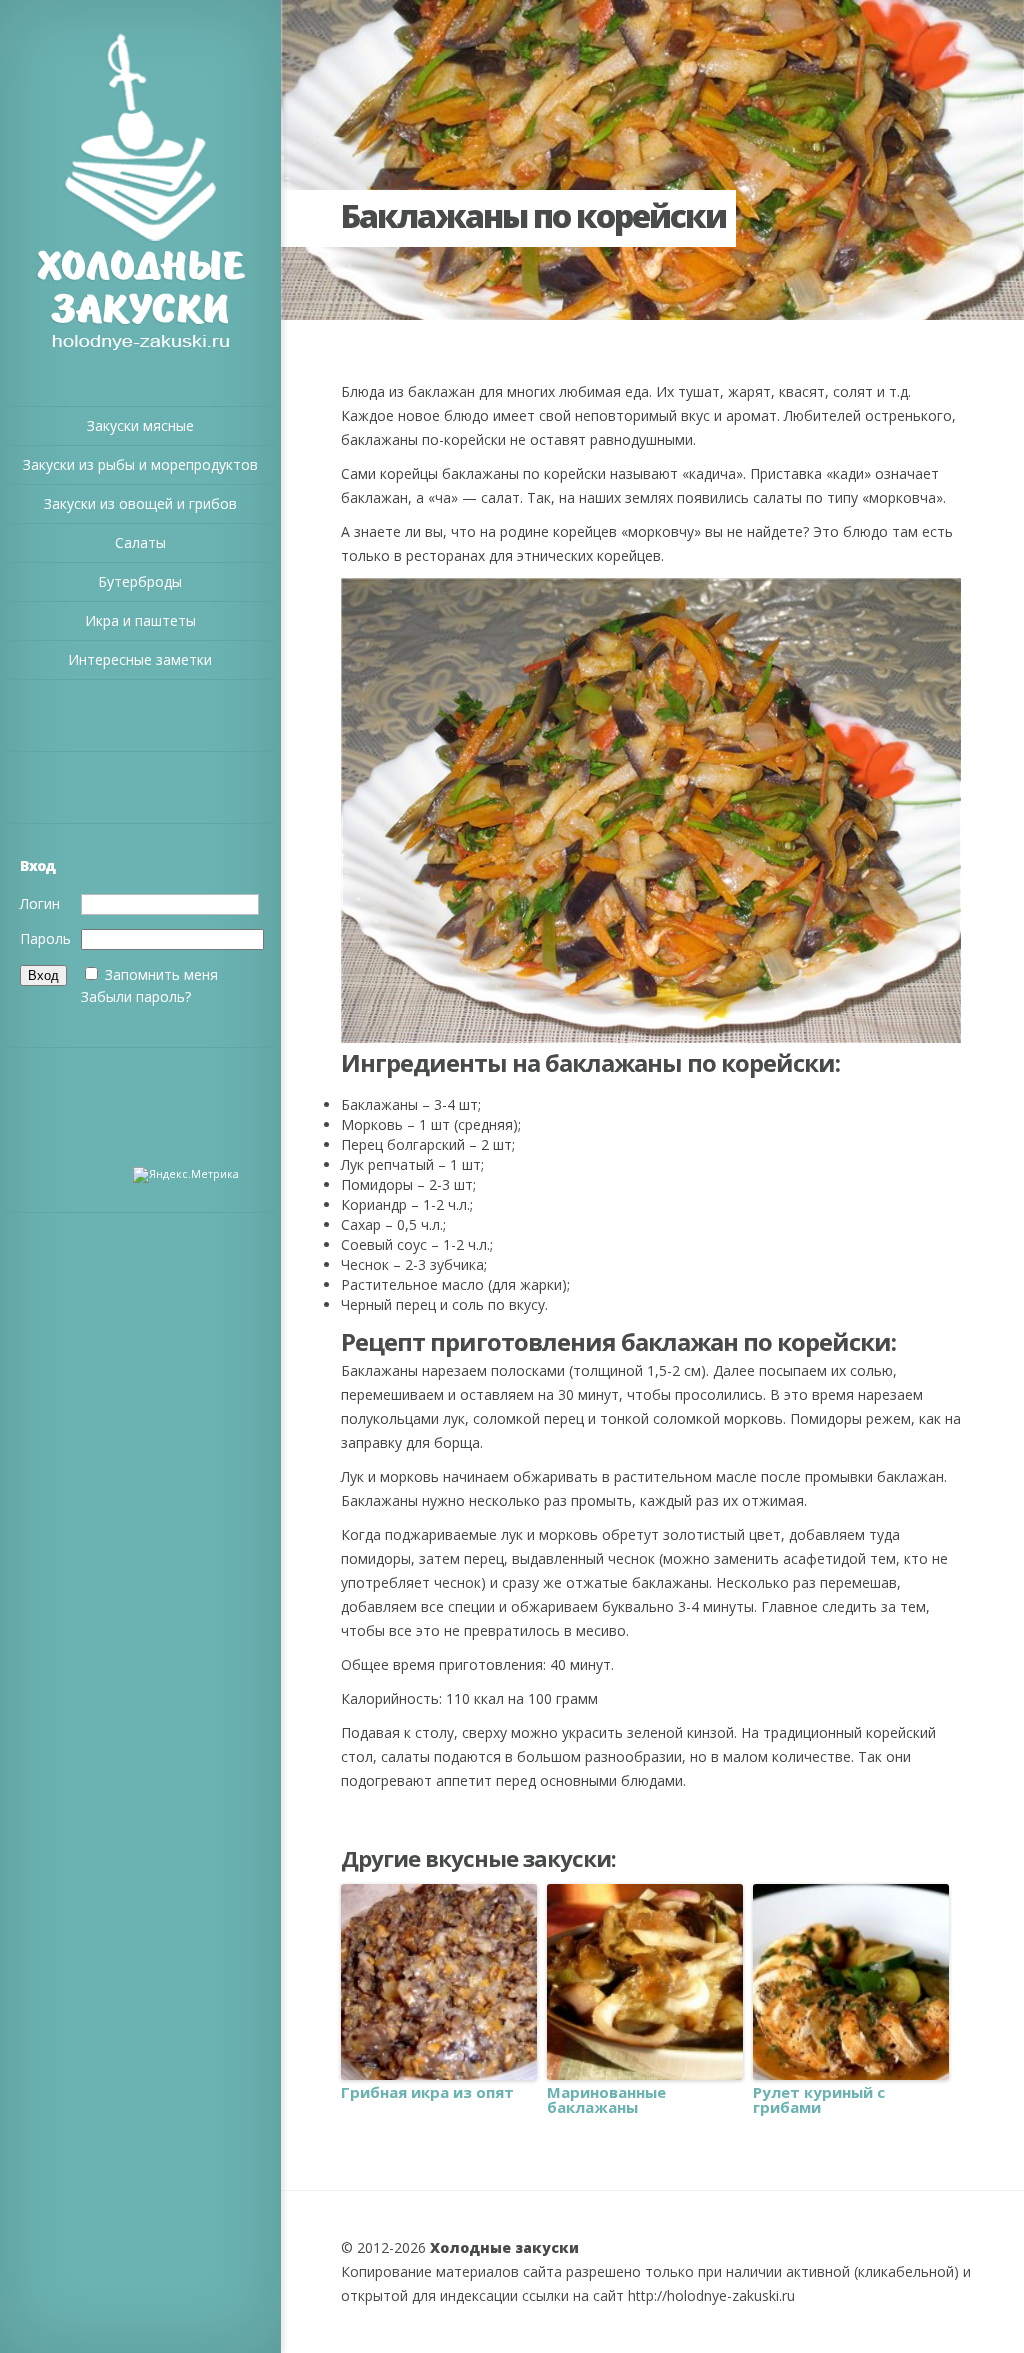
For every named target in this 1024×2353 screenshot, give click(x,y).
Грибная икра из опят (427, 2092)
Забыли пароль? (136, 996)
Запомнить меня (161, 974)
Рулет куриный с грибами (819, 2100)
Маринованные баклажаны (606, 2100)
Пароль (45, 938)
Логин (40, 903)
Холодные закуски (504, 2247)
